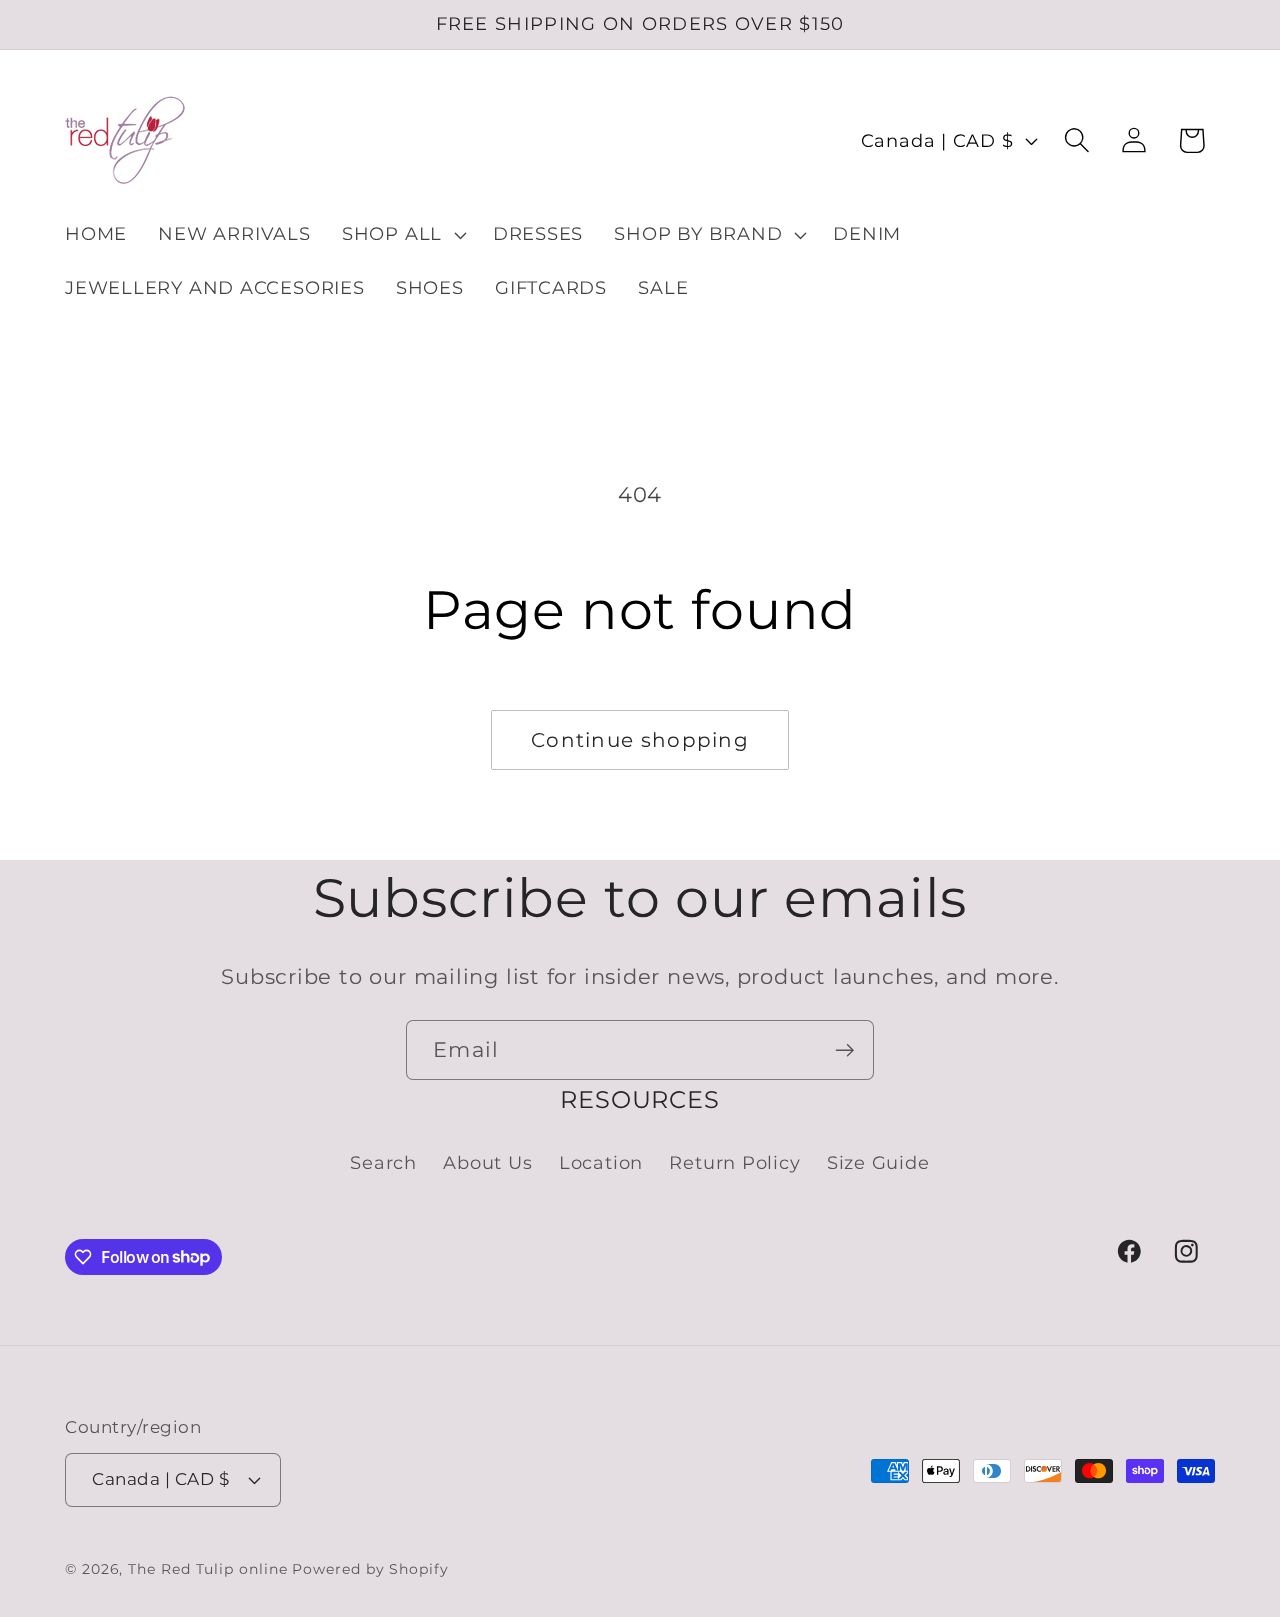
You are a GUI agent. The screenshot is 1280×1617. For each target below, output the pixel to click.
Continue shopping (640, 740)
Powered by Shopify (370, 1569)
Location (601, 1162)
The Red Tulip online (207, 1569)
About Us (487, 1162)
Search (383, 1162)
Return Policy (734, 1162)
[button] (401, 235)
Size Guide (878, 1162)
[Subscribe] (844, 1050)
